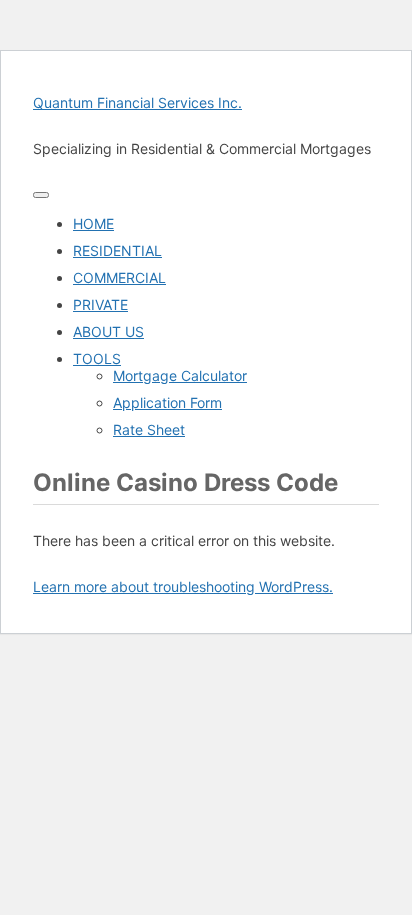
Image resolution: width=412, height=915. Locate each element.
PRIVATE (100, 304)
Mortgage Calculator (180, 375)
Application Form (167, 402)
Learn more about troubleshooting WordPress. (183, 586)
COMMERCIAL (119, 277)
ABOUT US (108, 331)
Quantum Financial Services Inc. (137, 102)
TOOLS (97, 358)
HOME (93, 223)
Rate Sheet (149, 429)
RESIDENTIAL (117, 250)
